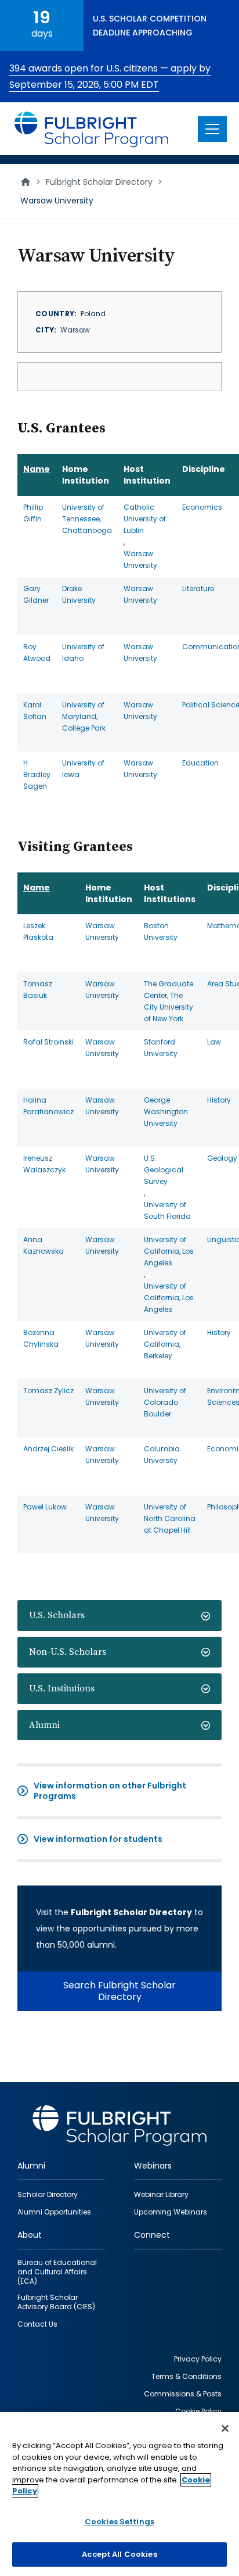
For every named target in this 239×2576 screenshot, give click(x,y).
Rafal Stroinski (48, 1042)
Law (214, 1042)
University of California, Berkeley (165, 1344)
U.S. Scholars (57, 1615)
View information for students (98, 1839)
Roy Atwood (37, 652)
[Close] (225, 2428)
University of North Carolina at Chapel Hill (170, 1518)
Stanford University (161, 1048)
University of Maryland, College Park (84, 716)
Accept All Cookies (119, 2554)
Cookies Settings (119, 2522)
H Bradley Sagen (37, 774)
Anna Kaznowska (44, 1245)
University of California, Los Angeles (169, 1251)
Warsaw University (140, 559)
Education (200, 763)
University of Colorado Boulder (165, 1402)
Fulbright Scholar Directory (99, 182)
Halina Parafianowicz (48, 1106)
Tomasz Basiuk (38, 990)
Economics (202, 507)
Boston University (161, 931)
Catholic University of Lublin (145, 519)
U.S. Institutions (62, 1688)
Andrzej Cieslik (48, 1449)
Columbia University (162, 1455)
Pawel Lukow (45, 1507)
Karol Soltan (35, 711)
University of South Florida (167, 1210)
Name (37, 469)
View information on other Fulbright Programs (110, 1791)
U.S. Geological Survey (164, 1170)
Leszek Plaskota (38, 931)
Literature (198, 588)
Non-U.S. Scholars (68, 1652)
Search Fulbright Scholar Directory (119, 1991)
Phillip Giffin (33, 513)
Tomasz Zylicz (48, 1391)
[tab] (119, 1616)
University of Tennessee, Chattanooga (87, 519)
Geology (222, 1158)
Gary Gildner (36, 594)
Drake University (79, 594)
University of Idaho (83, 652)
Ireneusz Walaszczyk (44, 1164)
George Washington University (166, 1112)
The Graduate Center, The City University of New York (169, 1001)
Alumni (44, 1725)
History (219, 1100)
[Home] (92, 129)
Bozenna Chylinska (41, 1338)
